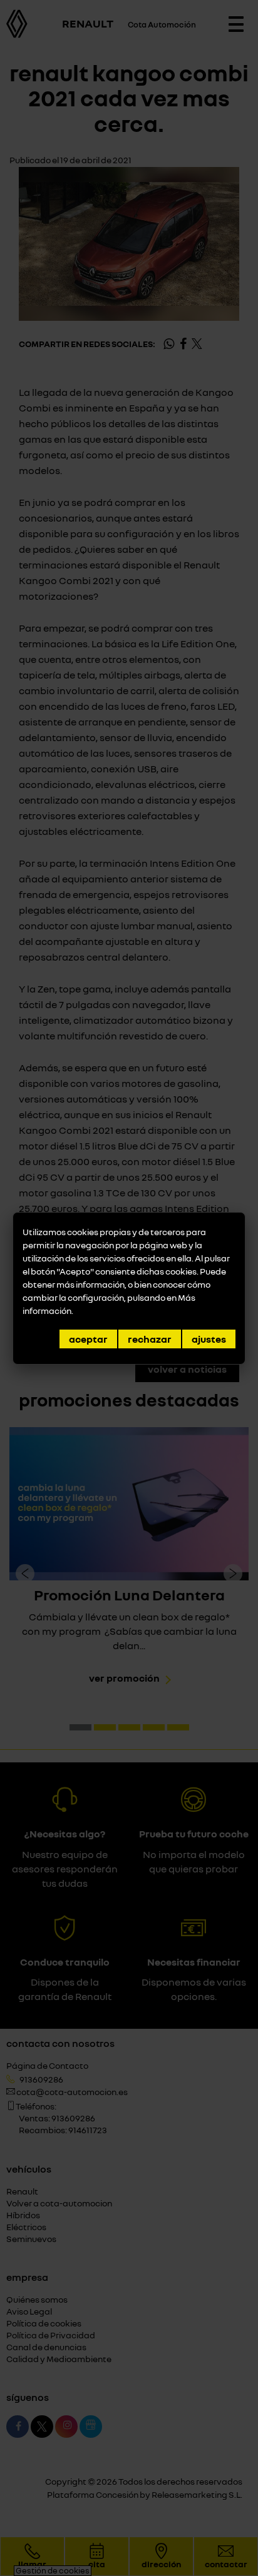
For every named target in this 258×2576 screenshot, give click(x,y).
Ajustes (209, 1339)
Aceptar (88, 1339)
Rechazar (150, 1339)
